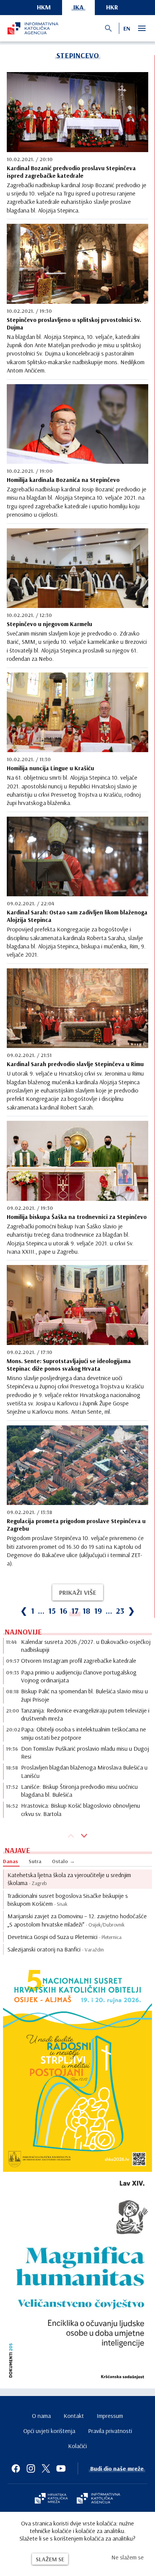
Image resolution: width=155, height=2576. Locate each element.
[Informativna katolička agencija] (99, 2499)
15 (52, 1611)
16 (63, 1611)
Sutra (35, 1861)
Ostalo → (63, 1861)
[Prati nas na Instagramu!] (31, 2468)
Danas (11, 1861)
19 (98, 1611)
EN (127, 28)
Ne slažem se (128, 2557)
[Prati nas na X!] (46, 2468)
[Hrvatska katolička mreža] (51, 2499)
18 (86, 1611)
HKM (44, 7)
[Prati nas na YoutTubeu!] (61, 2468)
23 (120, 1611)
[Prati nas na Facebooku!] (16, 2468)
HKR (112, 7)
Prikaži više (78, 1592)
